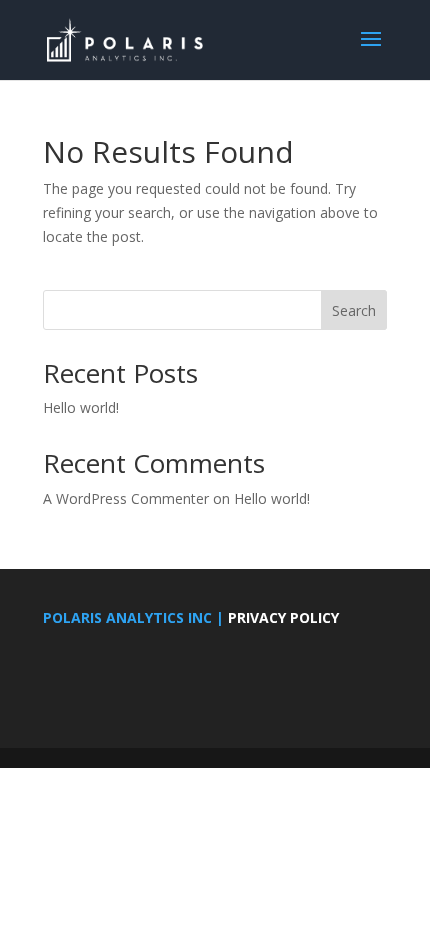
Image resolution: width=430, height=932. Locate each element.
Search (354, 310)
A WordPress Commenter (126, 498)
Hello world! (81, 407)
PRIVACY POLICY (283, 617)
